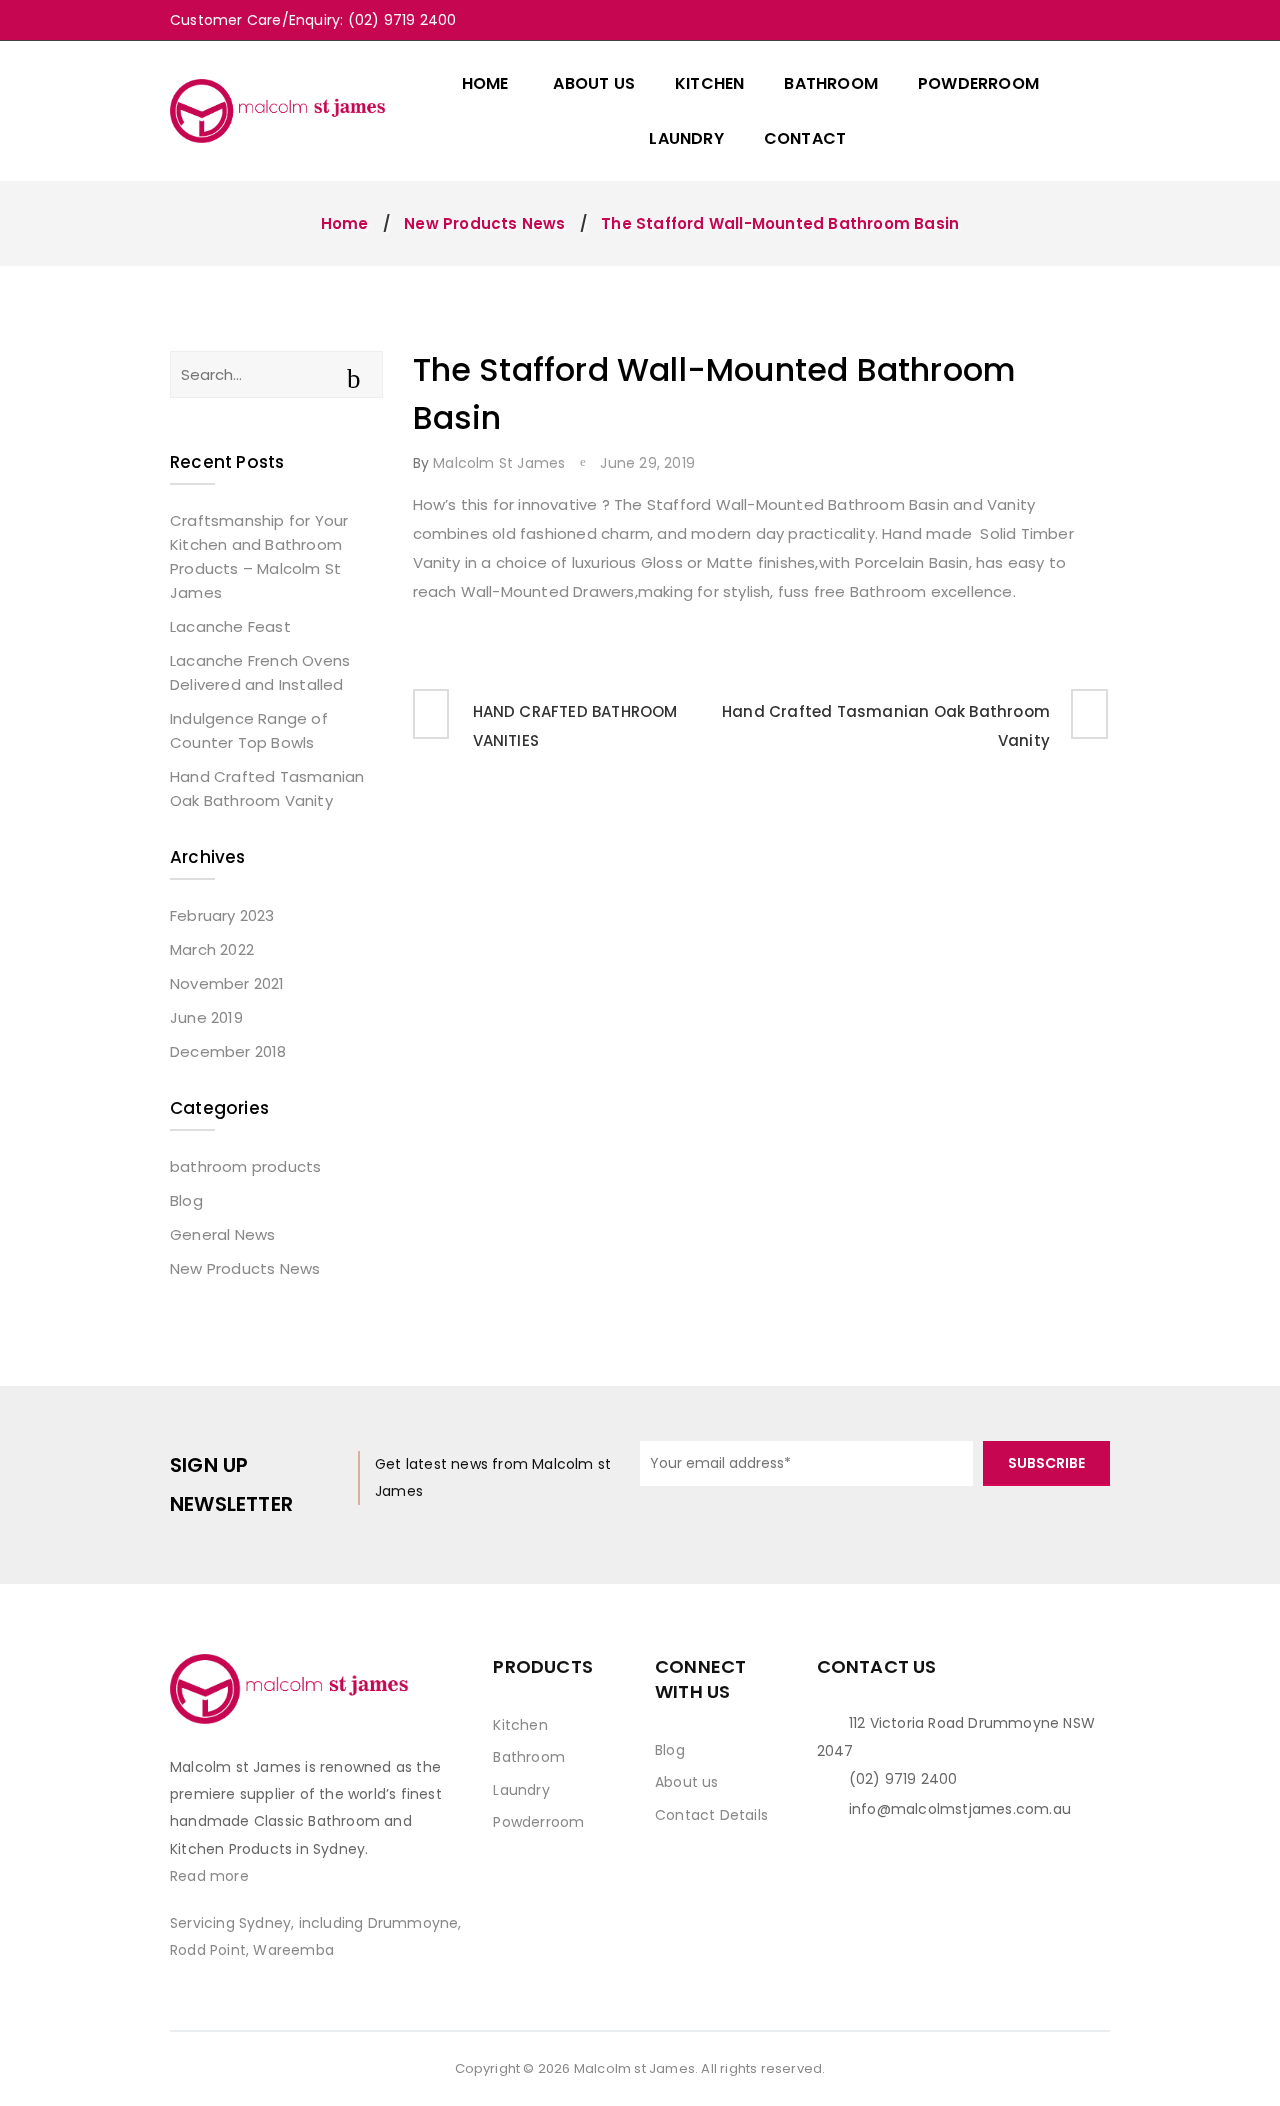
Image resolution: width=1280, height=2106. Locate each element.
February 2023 (222, 915)
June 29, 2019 (647, 463)
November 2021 (227, 983)
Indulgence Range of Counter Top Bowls (249, 730)
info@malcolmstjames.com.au (960, 1809)
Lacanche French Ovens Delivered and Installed (260, 672)
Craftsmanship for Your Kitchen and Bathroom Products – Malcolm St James (259, 556)
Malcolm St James (499, 463)
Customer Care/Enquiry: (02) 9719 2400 (313, 20)
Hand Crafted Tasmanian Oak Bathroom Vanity (267, 788)
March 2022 (212, 949)
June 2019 (206, 1017)
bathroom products (245, 1166)
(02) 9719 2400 (903, 1779)
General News (222, 1234)
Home (345, 223)
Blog (186, 1200)
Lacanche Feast (230, 626)
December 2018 (228, 1051)
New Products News (484, 223)
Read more (209, 1876)
